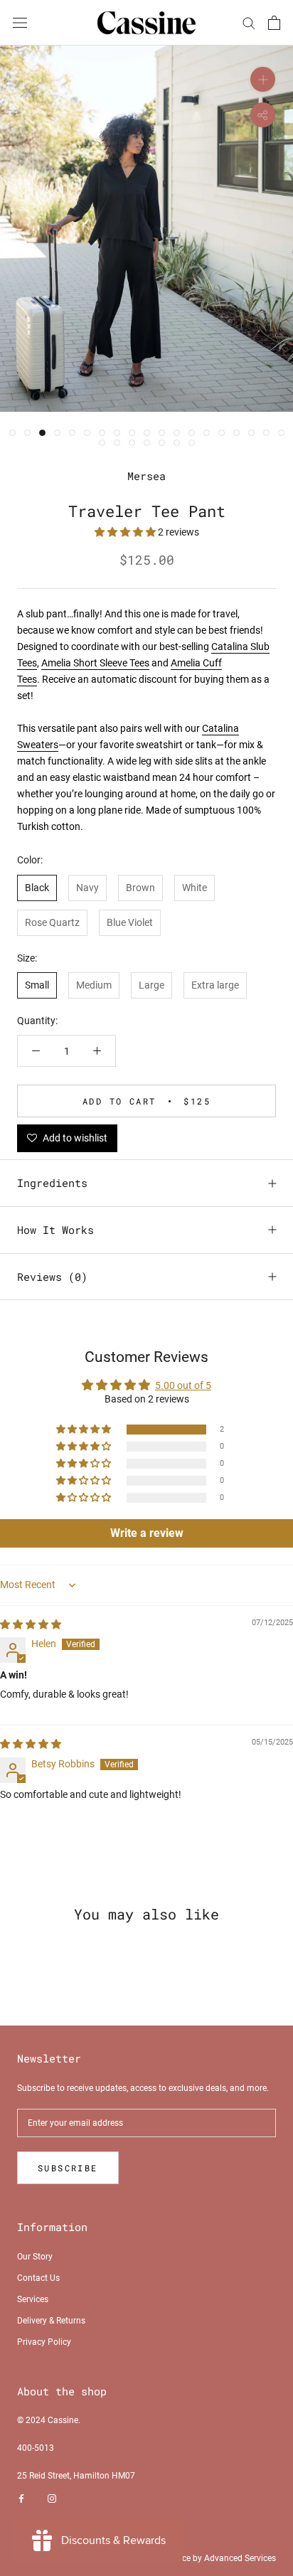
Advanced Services (240, 2558)
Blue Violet (130, 922)
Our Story (35, 2257)
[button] (126, 532)
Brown (140, 888)
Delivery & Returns (51, 2321)
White (195, 888)
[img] (31, 1624)
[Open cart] (274, 23)
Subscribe (68, 2168)
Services (33, 2299)
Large (151, 985)
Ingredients (52, 1183)
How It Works (55, 1230)
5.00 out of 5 (183, 1385)
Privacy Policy (44, 2342)
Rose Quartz (52, 922)
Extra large (215, 985)
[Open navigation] (20, 22)
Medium (94, 985)
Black (37, 888)
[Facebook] (21, 2498)
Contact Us (38, 2278)
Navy (87, 888)
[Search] (249, 22)
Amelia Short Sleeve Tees (95, 663)
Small (37, 985)
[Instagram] (52, 2498)
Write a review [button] (147, 1533)
